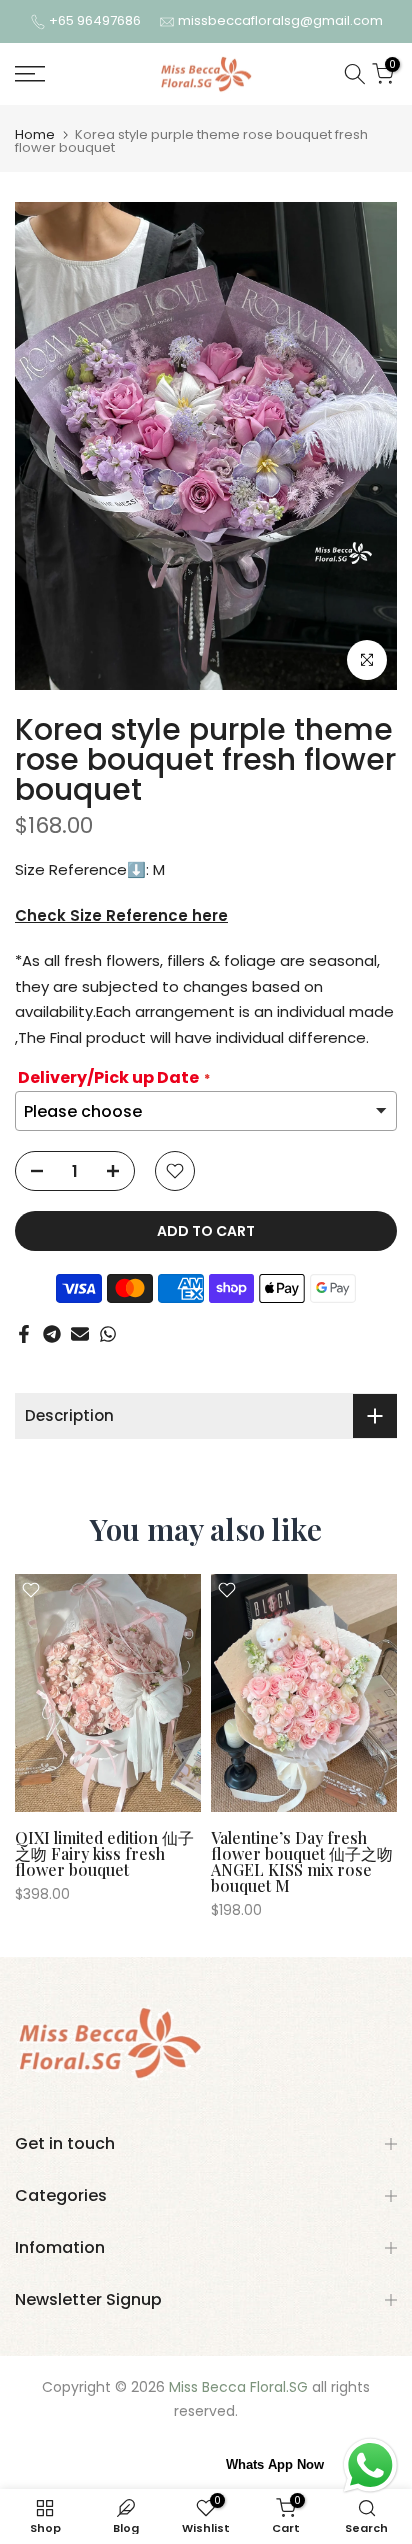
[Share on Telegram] (52, 1334)
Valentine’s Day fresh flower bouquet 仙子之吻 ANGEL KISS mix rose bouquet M (302, 1860)
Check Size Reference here (121, 915)
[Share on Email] (80, 1334)
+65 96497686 (96, 20)
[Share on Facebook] (24, 1334)
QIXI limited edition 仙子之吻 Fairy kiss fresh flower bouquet (104, 1852)
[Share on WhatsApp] (108, 1334)
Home (35, 134)
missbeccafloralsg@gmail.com (280, 20)
